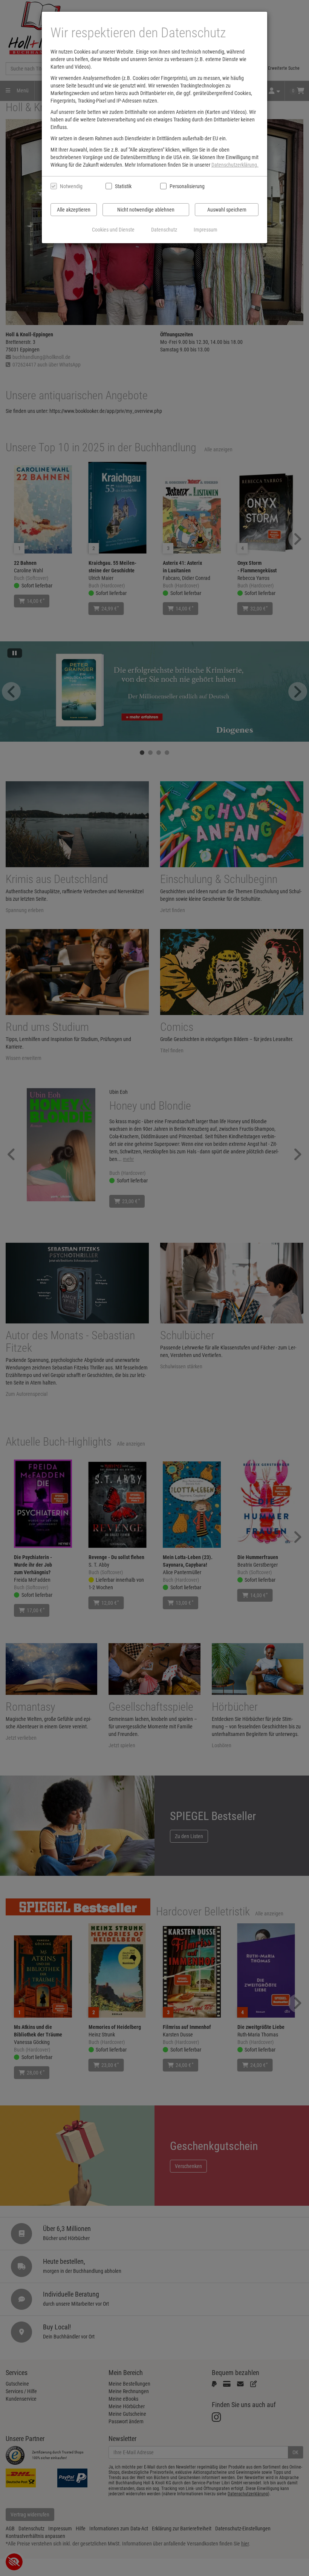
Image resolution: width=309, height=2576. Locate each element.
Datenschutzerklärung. (235, 165)
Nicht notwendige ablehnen (146, 210)
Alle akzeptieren (74, 210)
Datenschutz (164, 230)
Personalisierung (187, 186)
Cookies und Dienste (113, 230)
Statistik (123, 186)
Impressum (206, 230)
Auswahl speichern (227, 210)
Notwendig (71, 186)
